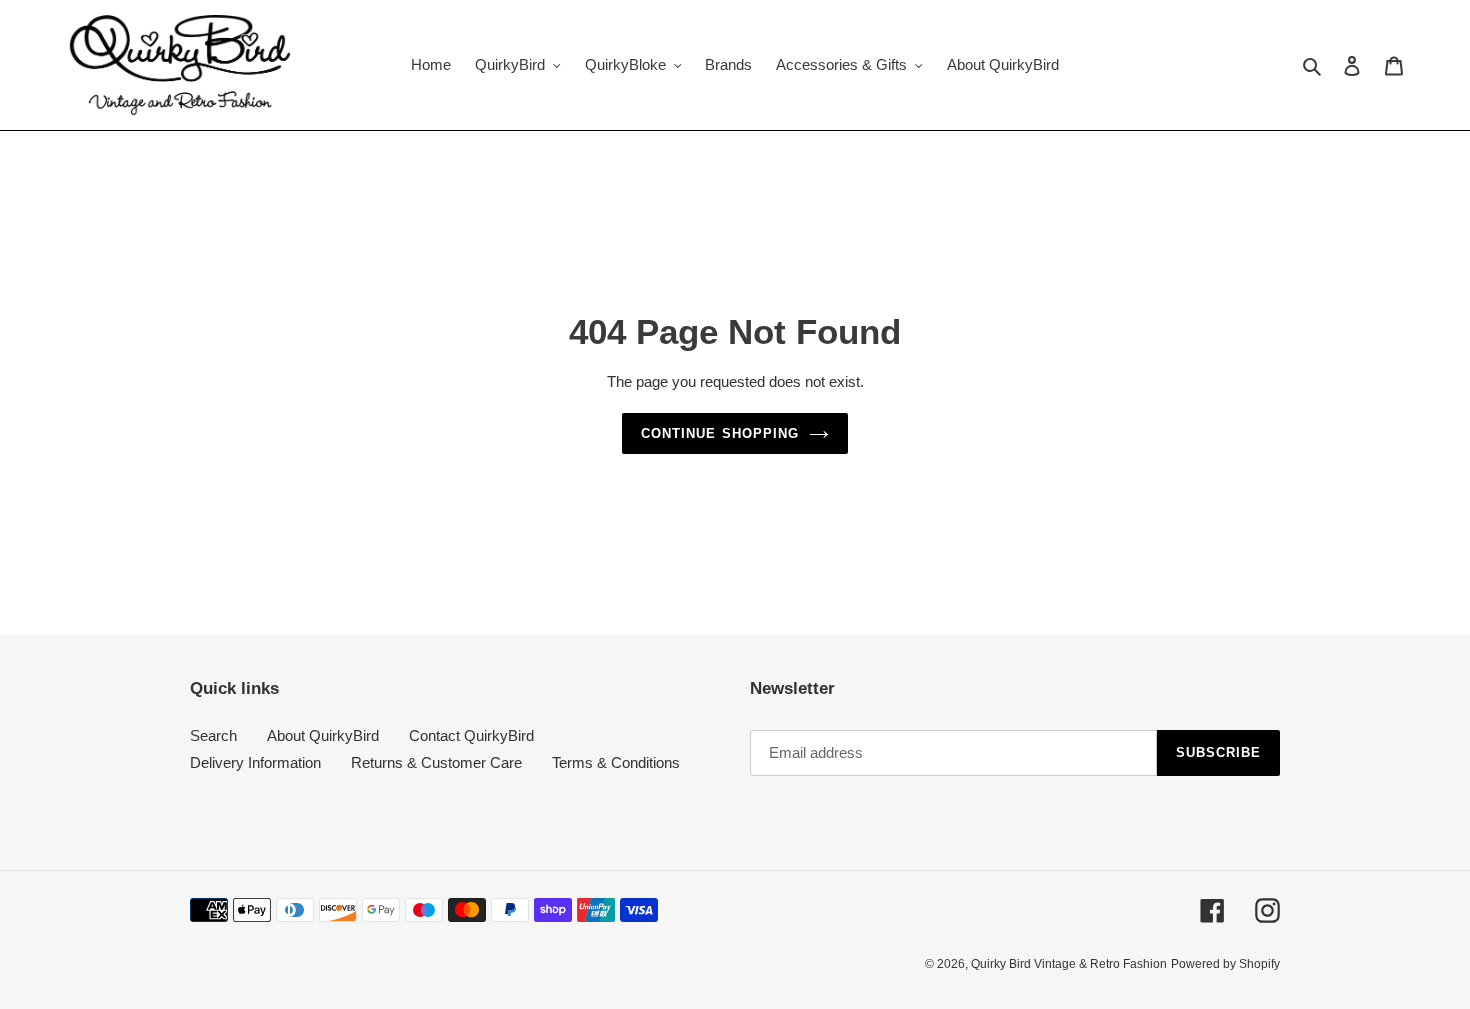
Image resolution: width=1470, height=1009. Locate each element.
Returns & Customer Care (436, 762)
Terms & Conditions (616, 762)
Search (213, 735)
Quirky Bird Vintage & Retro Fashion (1069, 964)
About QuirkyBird (323, 735)
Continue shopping (720, 433)
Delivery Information (255, 762)
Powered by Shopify (1225, 964)
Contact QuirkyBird (471, 735)
